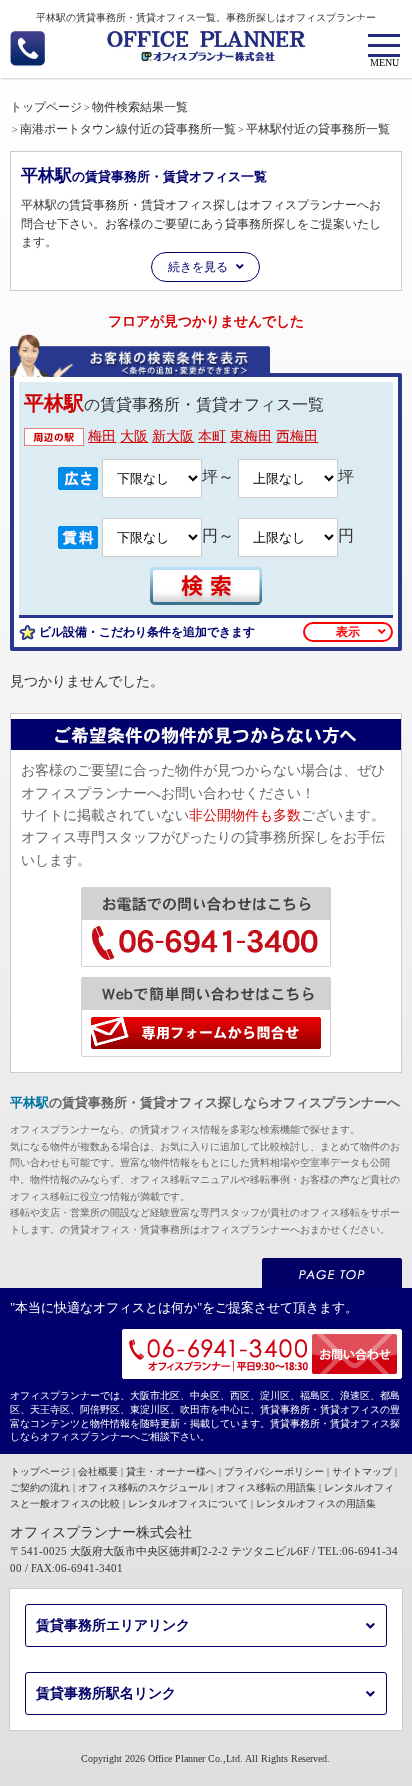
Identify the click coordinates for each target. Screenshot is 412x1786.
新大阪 (173, 436)
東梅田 (251, 436)
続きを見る (198, 267)
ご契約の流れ (40, 1487)
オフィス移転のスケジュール (143, 1487)
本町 (212, 436)
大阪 (134, 436)
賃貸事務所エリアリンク (113, 1625)
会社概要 (98, 1471)
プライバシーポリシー (274, 1471)
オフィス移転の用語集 (266, 1487)
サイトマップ (362, 1471)
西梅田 (297, 436)
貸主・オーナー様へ (171, 1471)
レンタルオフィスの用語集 (316, 1503)
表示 (348, 632)
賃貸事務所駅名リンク (106, 1693)
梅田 (102, 436)
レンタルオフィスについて (188, 1503)
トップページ (40, 1471)
